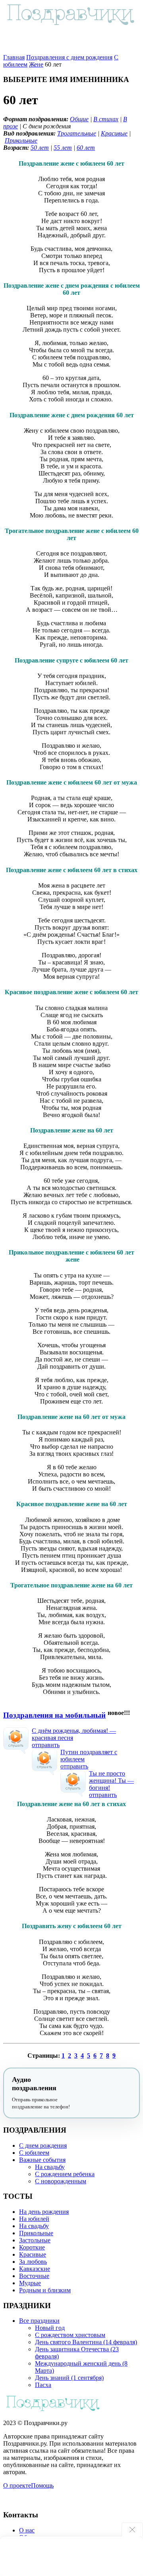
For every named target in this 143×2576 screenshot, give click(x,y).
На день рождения (44, 2212)
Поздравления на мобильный (54, 1715)
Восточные (34, 2276)
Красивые (114, 133)
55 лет (63, 148)
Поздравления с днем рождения (69, 57)
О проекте (17, 2485)
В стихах (106, 119)
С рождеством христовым (70, 2335)
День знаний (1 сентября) (69, 2378)
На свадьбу (50, 2167)
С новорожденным (61, 2181)
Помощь (42, 2485)
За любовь (33, 2262)
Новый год (50, 2328)
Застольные (35, 2240)
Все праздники (39, 2321)
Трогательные (77, 133)
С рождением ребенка (65, 2174)
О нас (27, 2530)
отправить (46, 1745)
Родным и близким (45, 2290)
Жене (36, 64)
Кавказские (35, 2269)
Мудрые (30, 2283)
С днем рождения (43, 2145)
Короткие (32, 2247)
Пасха (43, 2385)
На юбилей (34, 2219)
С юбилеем (34, 2153)
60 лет (86, 148)
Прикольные (21, 140)
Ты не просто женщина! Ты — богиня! (111, 1781)
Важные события (42, 2160)
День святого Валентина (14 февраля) (86, 2342)
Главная (14, 57)
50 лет (40, 148)
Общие (79, 119)
